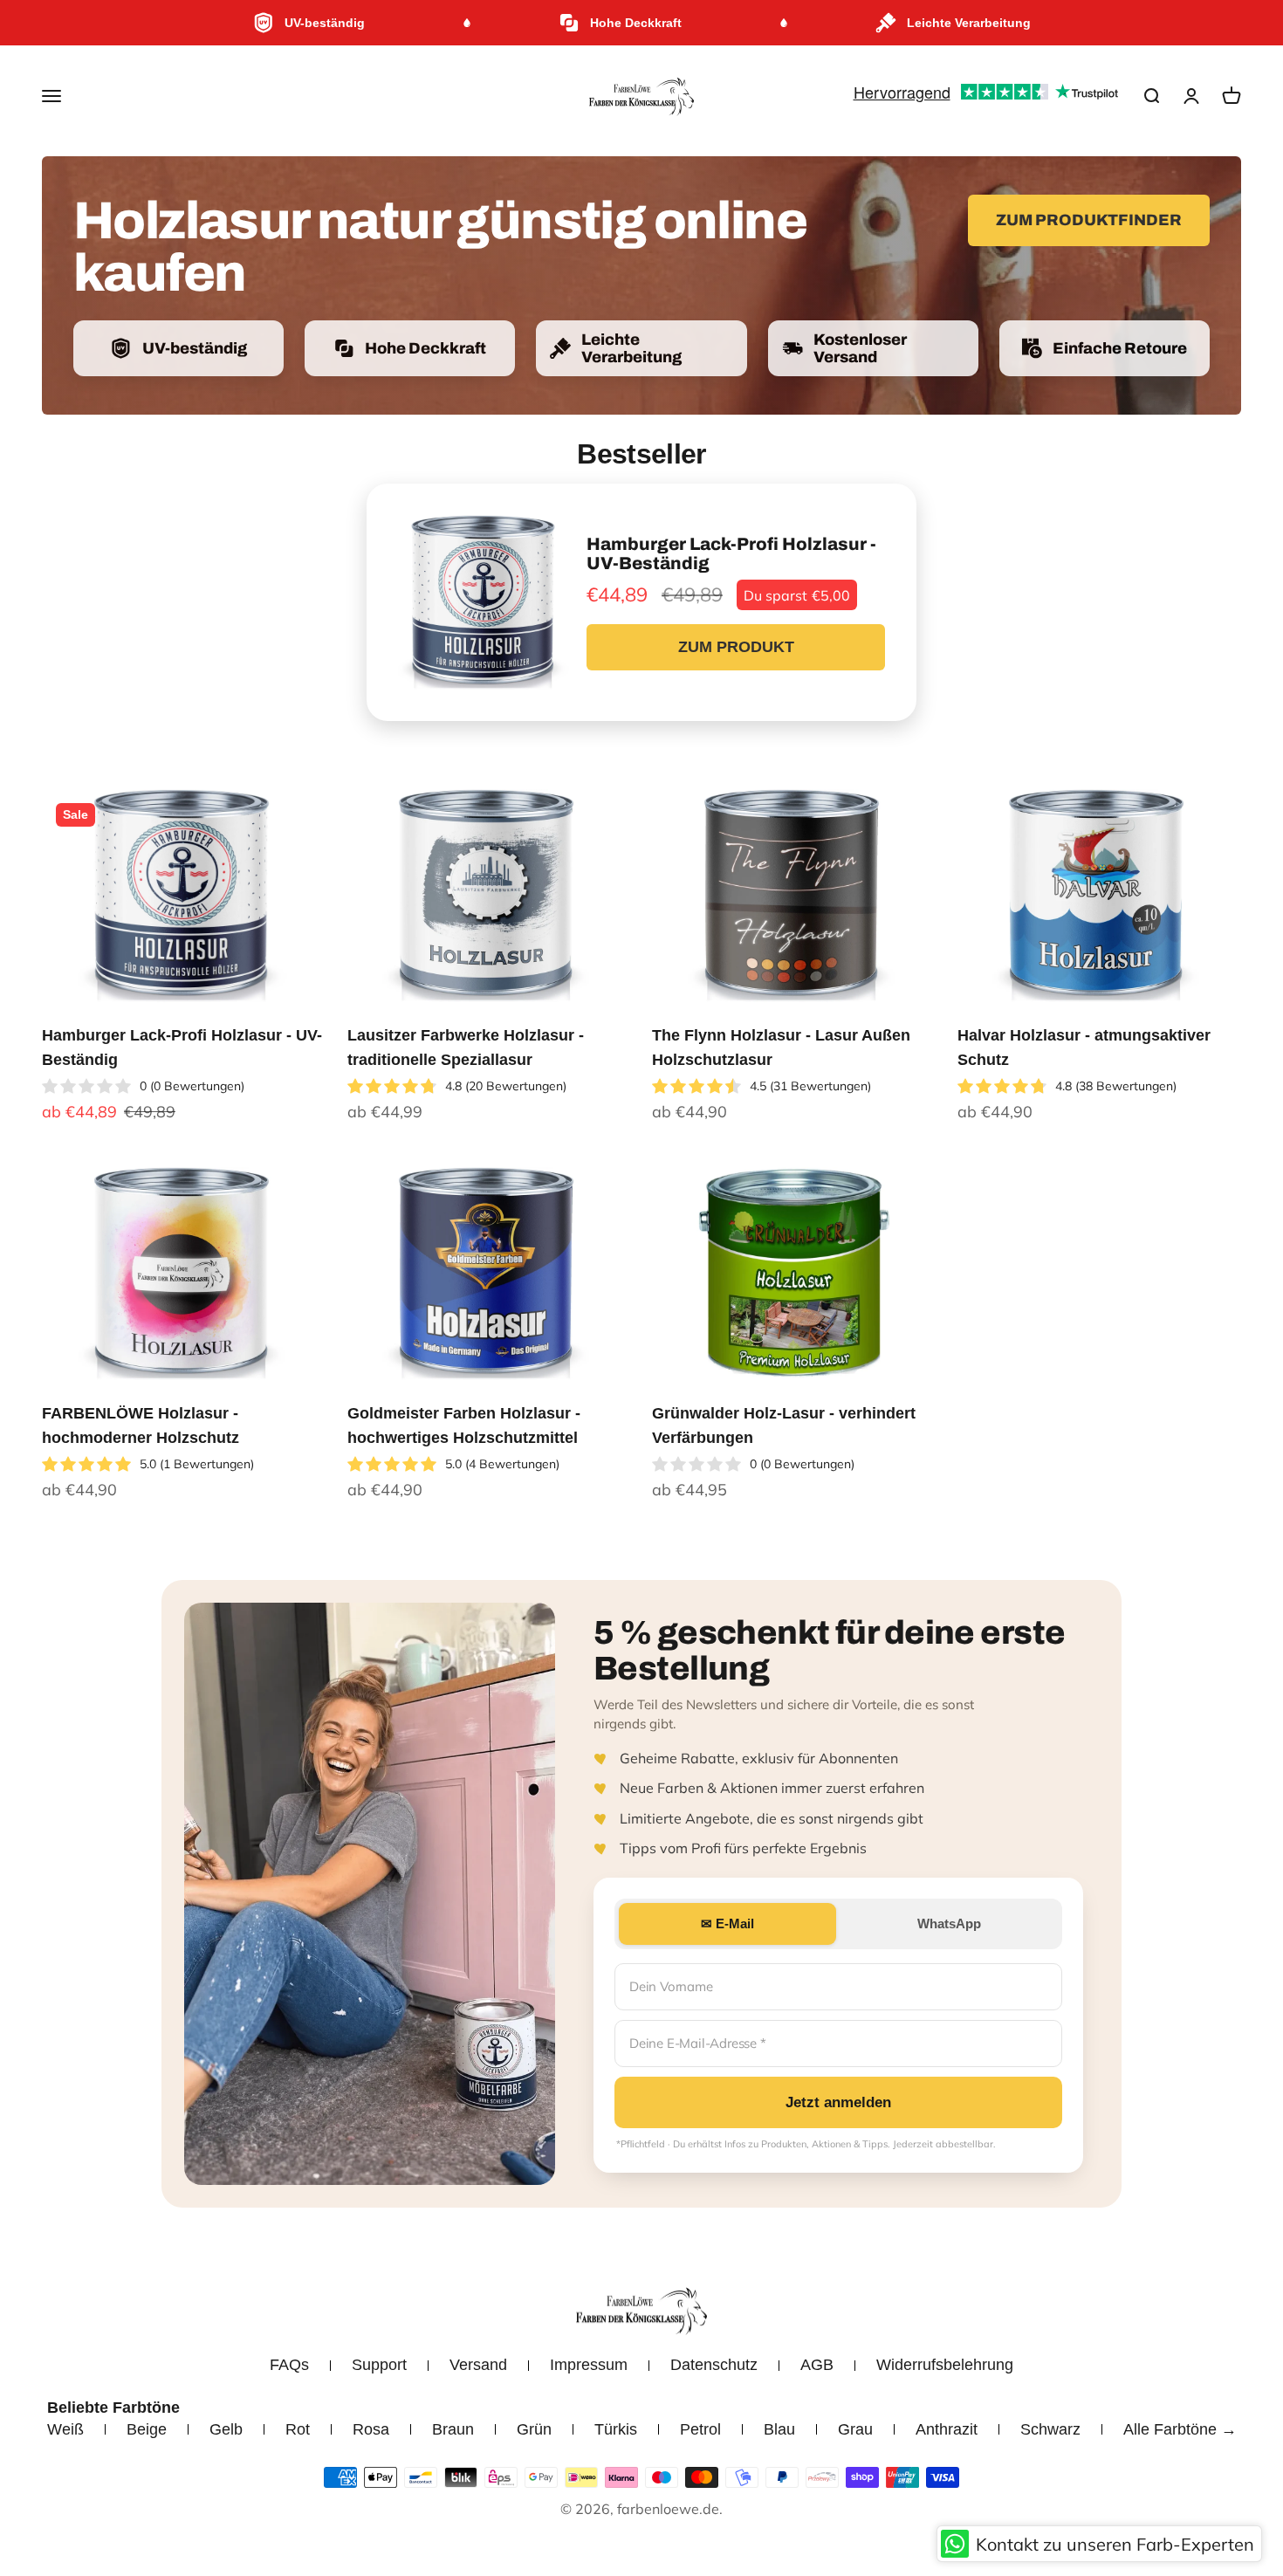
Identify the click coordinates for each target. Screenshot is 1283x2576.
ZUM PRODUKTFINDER (1089, 220)
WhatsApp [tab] (949, 1923)
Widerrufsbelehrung (945, 2365)
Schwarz (1050, 2429)
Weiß (65, 2429)
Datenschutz (714, 2365)
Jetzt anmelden (838, 2102)
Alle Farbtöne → (1180, 2429)
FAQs (289, 2365)
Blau (779, 2429)
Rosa (371, 2429)
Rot (298, 2429)
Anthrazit (947, 2429)
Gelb (226, 2429)
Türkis (616, 2429)
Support (379, 2365)
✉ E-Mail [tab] (727, 1923)
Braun (453, 2429)
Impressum (589, 2365)
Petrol (700, 2429)
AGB (817, 2365)
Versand (478, 2365)
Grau (855, 2429)
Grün (534, 2429)
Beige (147, 2429)
